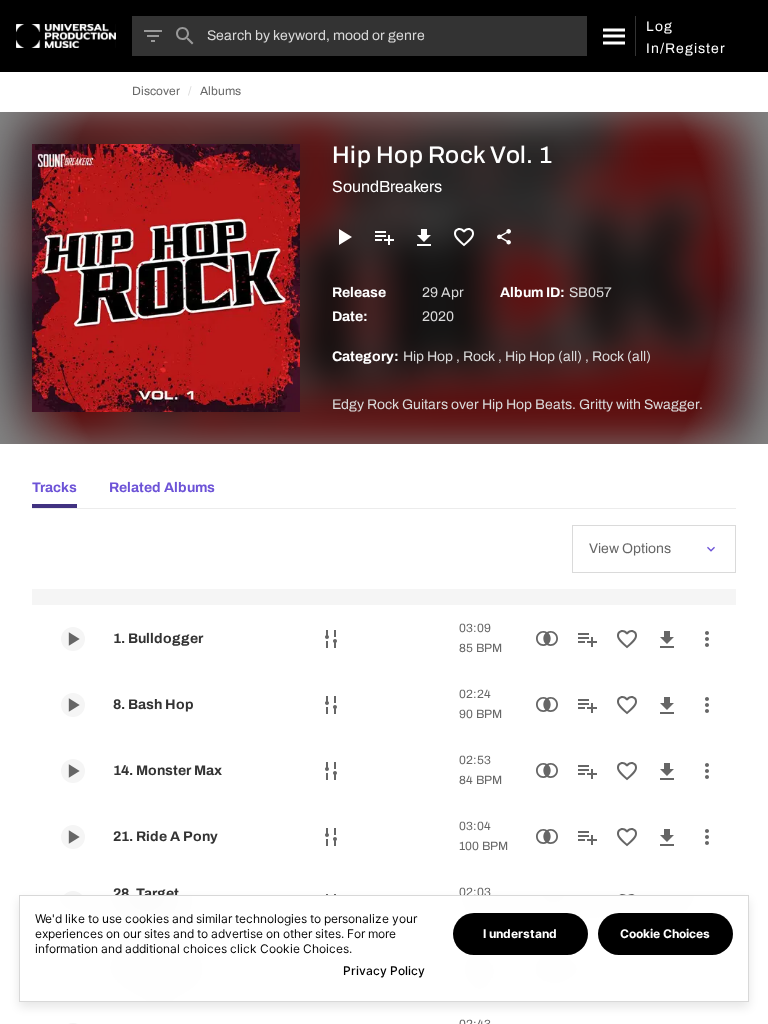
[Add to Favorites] (464, 237)
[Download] (424, 237)
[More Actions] (707, 639)
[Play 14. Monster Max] (73, 771)
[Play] (344, 237)
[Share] (504, 237)
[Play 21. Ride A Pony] (73, 837)
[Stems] (331, 639)
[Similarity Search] (547, 639)
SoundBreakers (387, 186)
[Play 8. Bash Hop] (73, 705)
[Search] (611, 36)
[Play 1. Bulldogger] (73, 639)
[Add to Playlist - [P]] (384, 237)
